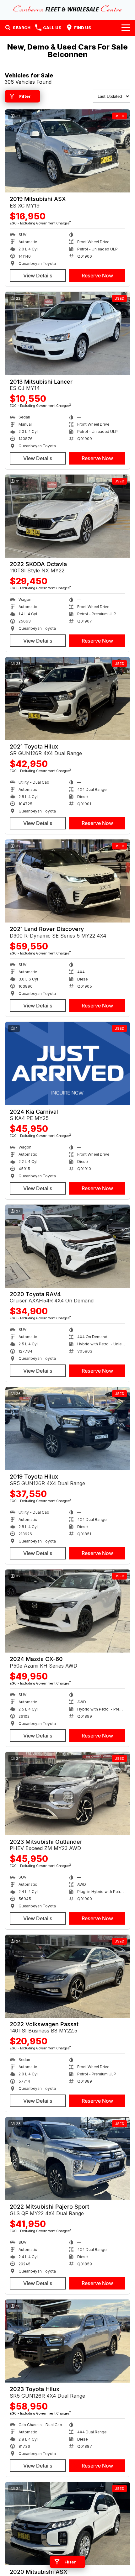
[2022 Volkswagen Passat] (67, 1976)
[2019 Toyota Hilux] (67, 1429)
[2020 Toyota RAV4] (67, 1246)
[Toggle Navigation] (126, 28)
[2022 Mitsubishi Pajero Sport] (67, 2159)
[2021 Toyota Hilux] (67, 699)
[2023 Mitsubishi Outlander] (67, 1793)
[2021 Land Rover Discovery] (67, 881)
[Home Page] (67, 8)
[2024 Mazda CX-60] (67, 1611)
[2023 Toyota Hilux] (67, 2341)
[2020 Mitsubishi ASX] (67, 2523)
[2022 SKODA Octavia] (67, 516)
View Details (38, 276)
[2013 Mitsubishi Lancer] (67, 333)
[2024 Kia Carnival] (67, 1063)
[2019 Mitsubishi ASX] (67, 151)
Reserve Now (97, 276)
